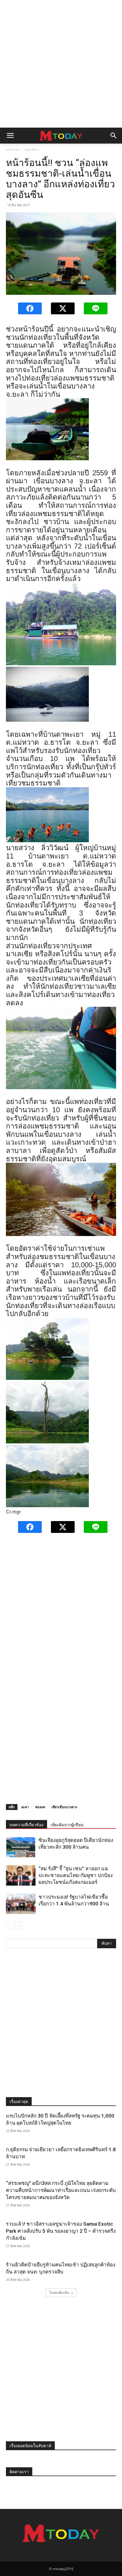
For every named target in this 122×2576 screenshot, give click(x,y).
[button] (10, 136)
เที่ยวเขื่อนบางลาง (64, 1807)
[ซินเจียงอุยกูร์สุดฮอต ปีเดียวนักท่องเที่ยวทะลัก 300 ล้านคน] (21, 1847)
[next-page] (19, 1926)
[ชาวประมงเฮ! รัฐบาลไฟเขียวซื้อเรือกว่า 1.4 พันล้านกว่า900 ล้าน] (21, 1904)
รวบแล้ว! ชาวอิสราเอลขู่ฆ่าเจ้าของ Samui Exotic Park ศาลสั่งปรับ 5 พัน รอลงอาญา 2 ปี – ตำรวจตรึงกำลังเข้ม (61, 2231)
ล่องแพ (40, 1807)
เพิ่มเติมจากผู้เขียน (67, 1825)
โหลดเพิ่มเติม (59, 2293)
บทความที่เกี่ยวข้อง (27, 1825)
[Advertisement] (61, 64)
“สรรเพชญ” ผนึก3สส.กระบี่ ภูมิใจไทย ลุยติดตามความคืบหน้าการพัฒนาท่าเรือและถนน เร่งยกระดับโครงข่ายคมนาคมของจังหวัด (61, 2190)
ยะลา (25, 1807)
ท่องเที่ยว (32, 150)
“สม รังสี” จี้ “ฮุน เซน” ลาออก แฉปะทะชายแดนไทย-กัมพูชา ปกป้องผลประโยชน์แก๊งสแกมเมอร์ (76, 1875)
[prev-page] (10, 1926)
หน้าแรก (12, 150)
